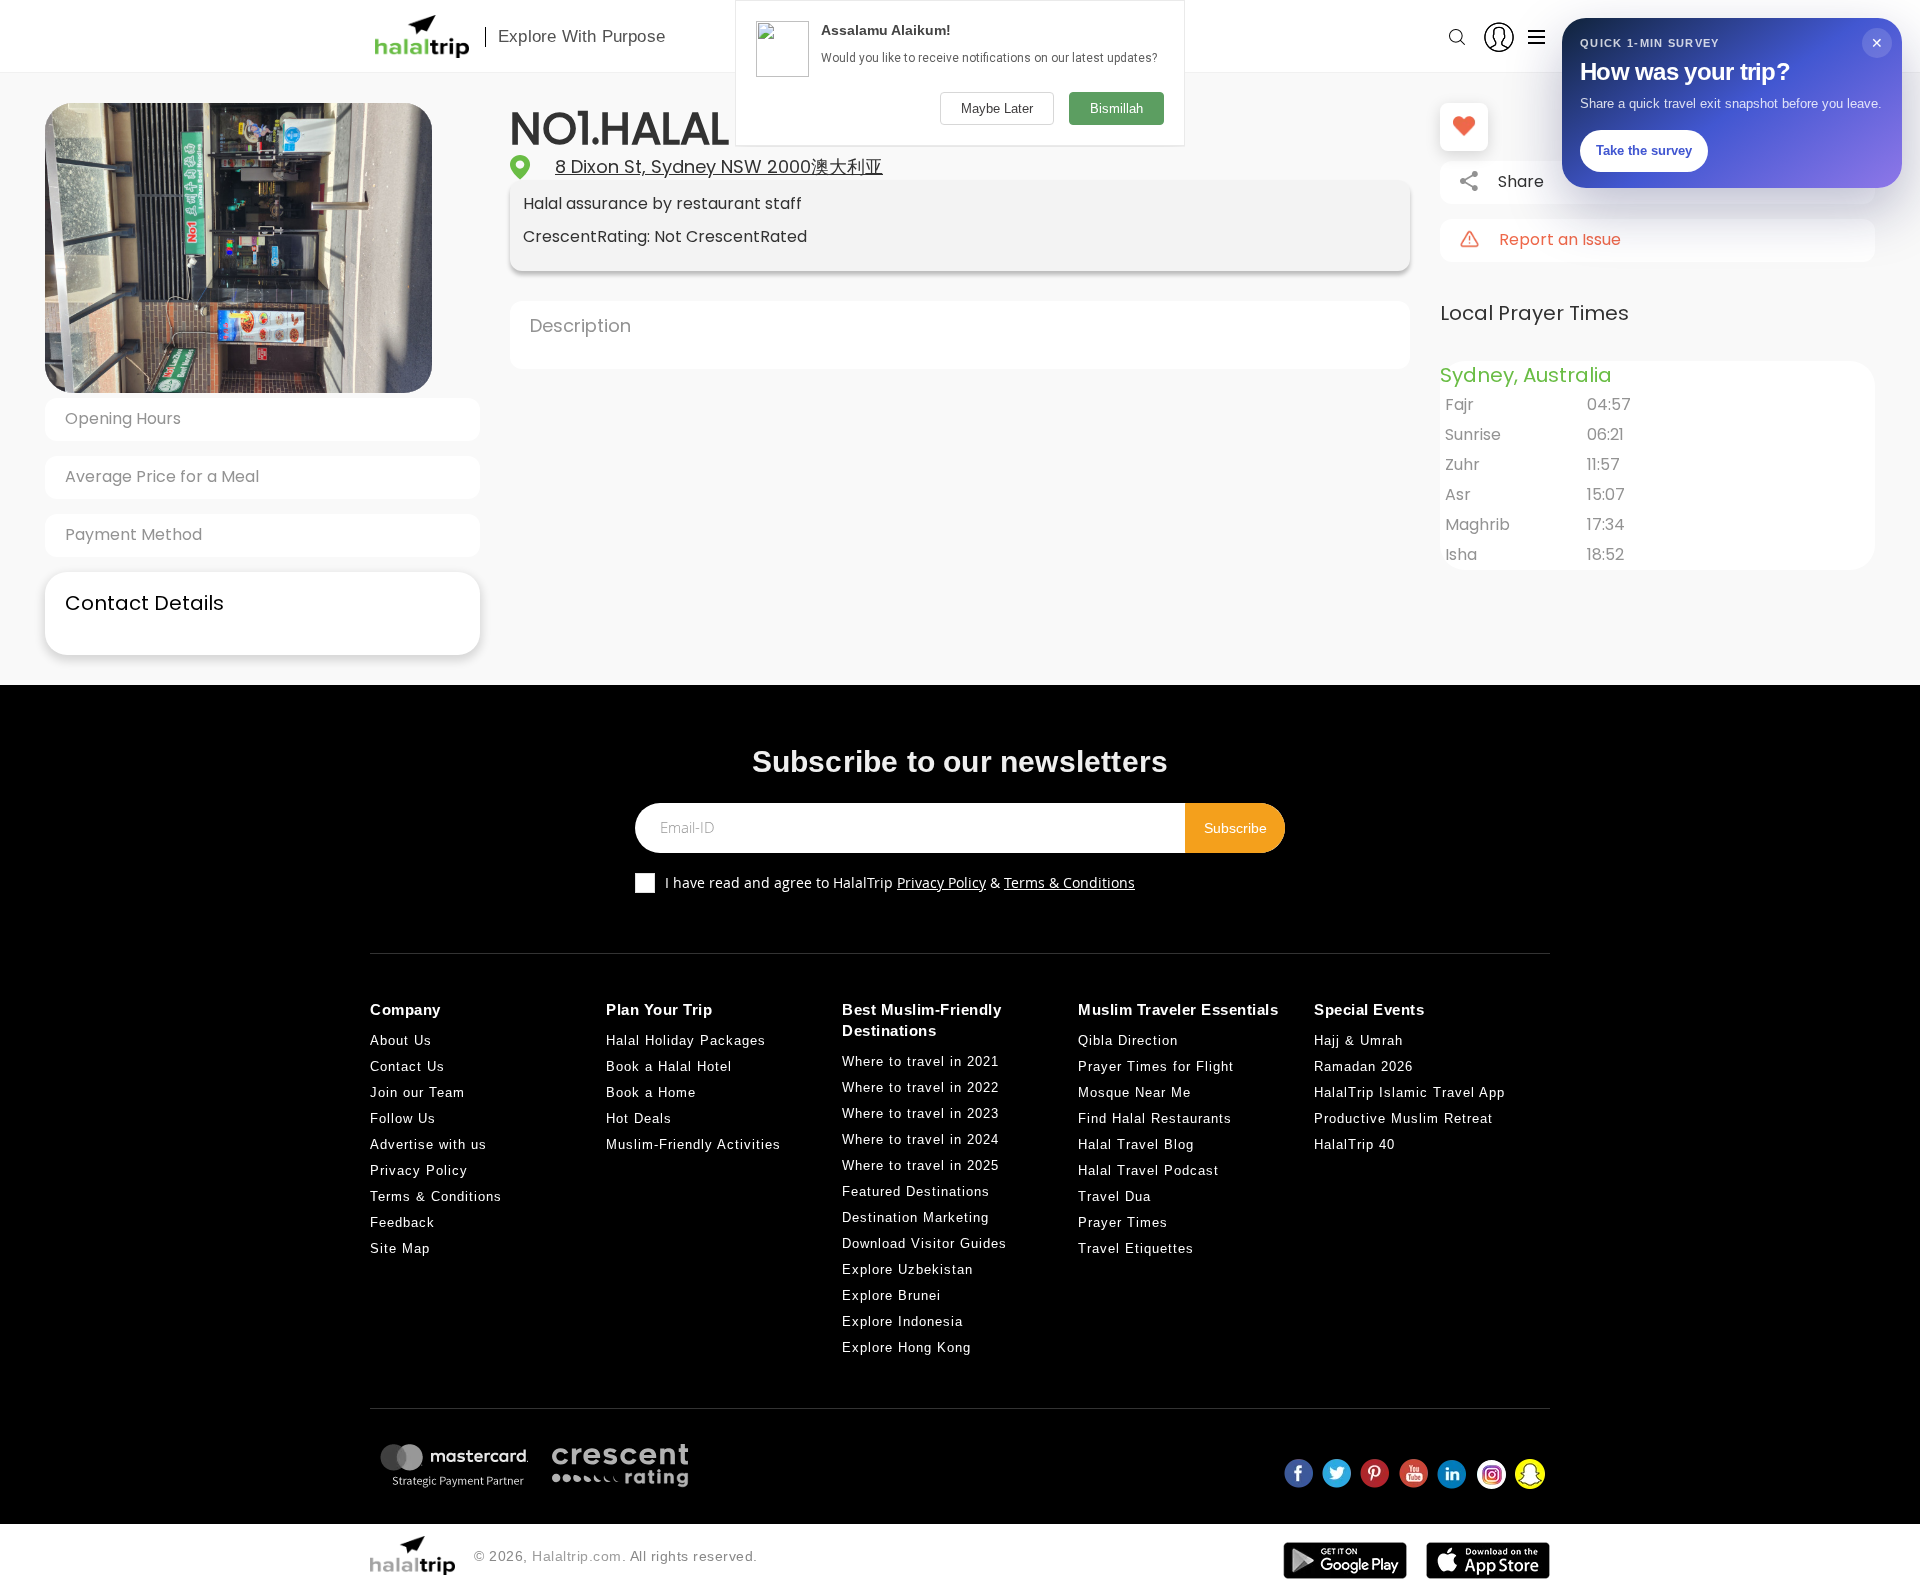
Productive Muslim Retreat (1403, 1118)
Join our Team (417, 1092)
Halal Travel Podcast (1148, 1170)
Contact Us (407, 1066)
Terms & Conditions (1069, 882)
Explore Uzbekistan (907, 1269)
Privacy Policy (941, 882)
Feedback (402, 1222)
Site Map (400, 1248)
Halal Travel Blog (1136, 1144)
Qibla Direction (1128, 1040)
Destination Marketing (915, 1217)
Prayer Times (1123, 1222)
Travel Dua (1114, 1196)
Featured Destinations (916, 1191)
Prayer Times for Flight (1156, 1066)
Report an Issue (1560, 240)
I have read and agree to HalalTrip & (900, 882)
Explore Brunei (891, 1295)
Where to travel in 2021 (920, 1061)
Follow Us (403, 1118)
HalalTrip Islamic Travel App (1409, 1092)
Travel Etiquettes (1136, 1248)
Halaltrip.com (577, 1556)
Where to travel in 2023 (920, 1113)
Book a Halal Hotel (669, 1066)
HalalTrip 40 (1354, 1144)
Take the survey (1644, 150)
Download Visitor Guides (924, 1243)
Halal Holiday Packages (686, 1040)
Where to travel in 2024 (920, 1139)
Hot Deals (639, 1118)
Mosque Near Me (1134, 1092)
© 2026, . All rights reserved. (616, 1556)
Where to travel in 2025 (920, 1165)
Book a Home (651, 1092)
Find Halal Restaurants (1155, 1118)
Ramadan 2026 (1363, 1066)
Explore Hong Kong (906, 1347)
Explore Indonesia (902, 1321)
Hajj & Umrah (1358, 1040)
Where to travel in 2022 (920, 1087)
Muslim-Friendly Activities (693, 1144)
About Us (401, 1040)
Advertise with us (428, 1144)
